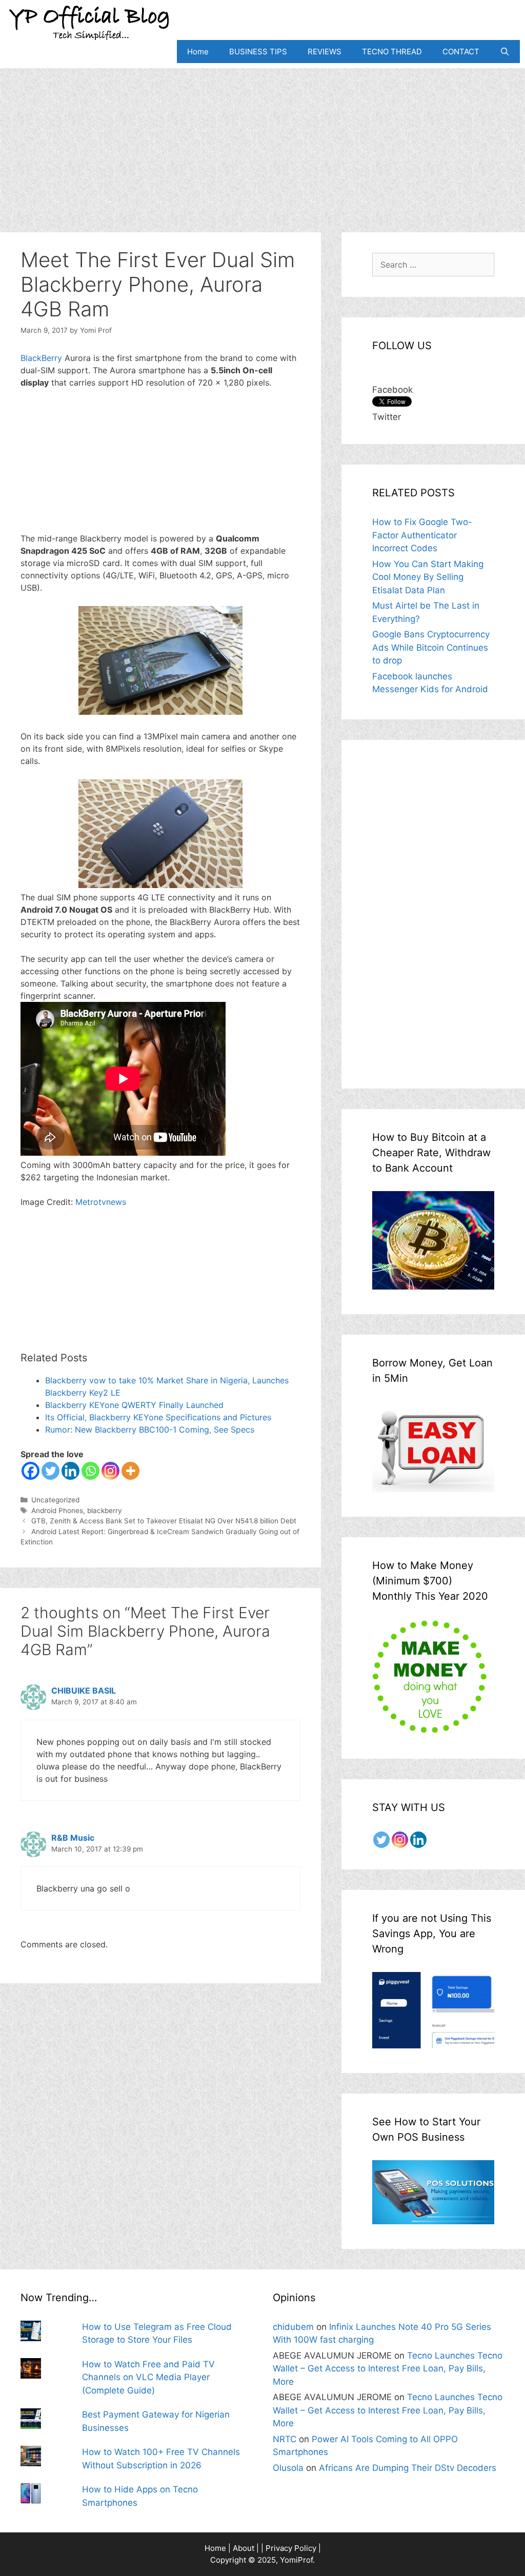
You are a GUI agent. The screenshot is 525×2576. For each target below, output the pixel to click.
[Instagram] (110, 1471)
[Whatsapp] (90, 1471)
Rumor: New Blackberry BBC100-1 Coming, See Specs (150, 1430)
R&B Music (73, 1838)
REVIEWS (325, 52)
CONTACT (461, 52)
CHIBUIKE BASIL (84, 1690)
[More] (130, 1471)
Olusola (288, 2468)
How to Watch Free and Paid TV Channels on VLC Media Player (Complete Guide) (148, 2377)
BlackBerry (43, 358)
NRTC (285, 2439)
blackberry (105, 1511)
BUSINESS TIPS (258, 52)
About (244, 2548)
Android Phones (57, 1511)
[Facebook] (31, 1471)
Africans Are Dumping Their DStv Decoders (408, 2468)
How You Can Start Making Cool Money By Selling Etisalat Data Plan (428, 577)
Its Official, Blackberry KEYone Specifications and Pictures (158, 1417)
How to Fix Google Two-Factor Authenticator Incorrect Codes (422, 535)
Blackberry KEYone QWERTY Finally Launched (134, 1405)
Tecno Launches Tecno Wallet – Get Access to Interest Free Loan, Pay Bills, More (388, 2369)
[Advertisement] (262, 140)
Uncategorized (55, 1500)
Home (198, 52)
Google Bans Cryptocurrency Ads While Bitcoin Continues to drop (431, 647)
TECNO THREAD (392, 52)
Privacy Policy (291, 2548)
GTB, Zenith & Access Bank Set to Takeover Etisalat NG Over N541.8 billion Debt (164, 1521)
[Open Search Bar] (505, 52)
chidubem (293, 2327)
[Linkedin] (70, 1471)
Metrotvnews (101, 1202)
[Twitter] (51, 1471)
